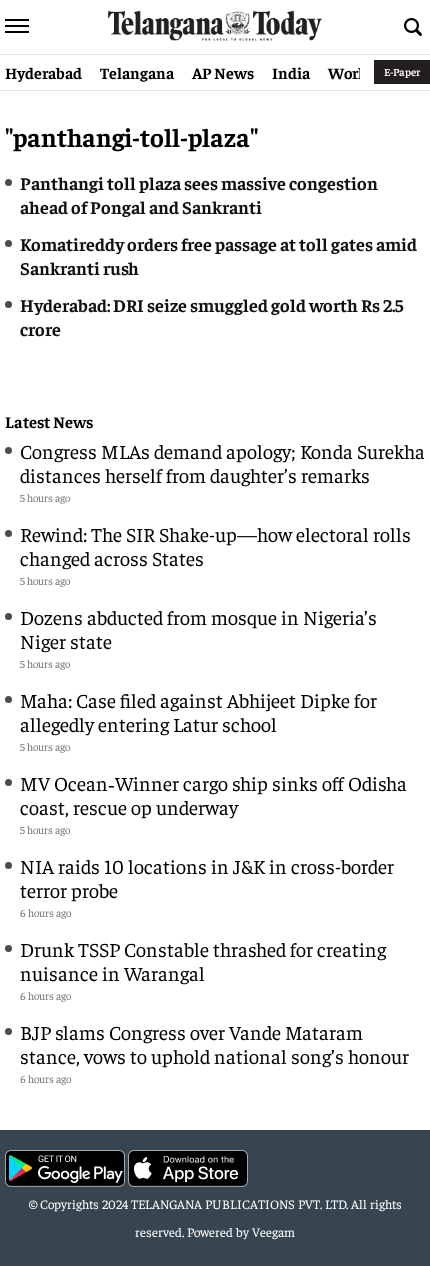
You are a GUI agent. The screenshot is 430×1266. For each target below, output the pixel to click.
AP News (223, 72)
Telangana (137, 72)
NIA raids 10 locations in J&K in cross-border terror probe (207, 877)
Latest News (49, 421)
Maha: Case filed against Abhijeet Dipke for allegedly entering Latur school (198, 711)
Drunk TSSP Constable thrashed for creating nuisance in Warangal (203, 960)
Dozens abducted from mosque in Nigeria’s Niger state (198, 628)
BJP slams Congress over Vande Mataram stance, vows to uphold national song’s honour (214, 1043)
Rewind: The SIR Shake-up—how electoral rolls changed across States (215, 545)
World (350, 72)
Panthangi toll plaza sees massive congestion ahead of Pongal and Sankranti (199, 194)
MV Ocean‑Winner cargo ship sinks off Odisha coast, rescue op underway (213, 794)
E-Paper (402, 71)
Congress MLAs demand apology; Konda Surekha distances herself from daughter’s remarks (222, 462)
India (291, 72)
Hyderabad (43, 72)
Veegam (273, 1231)
